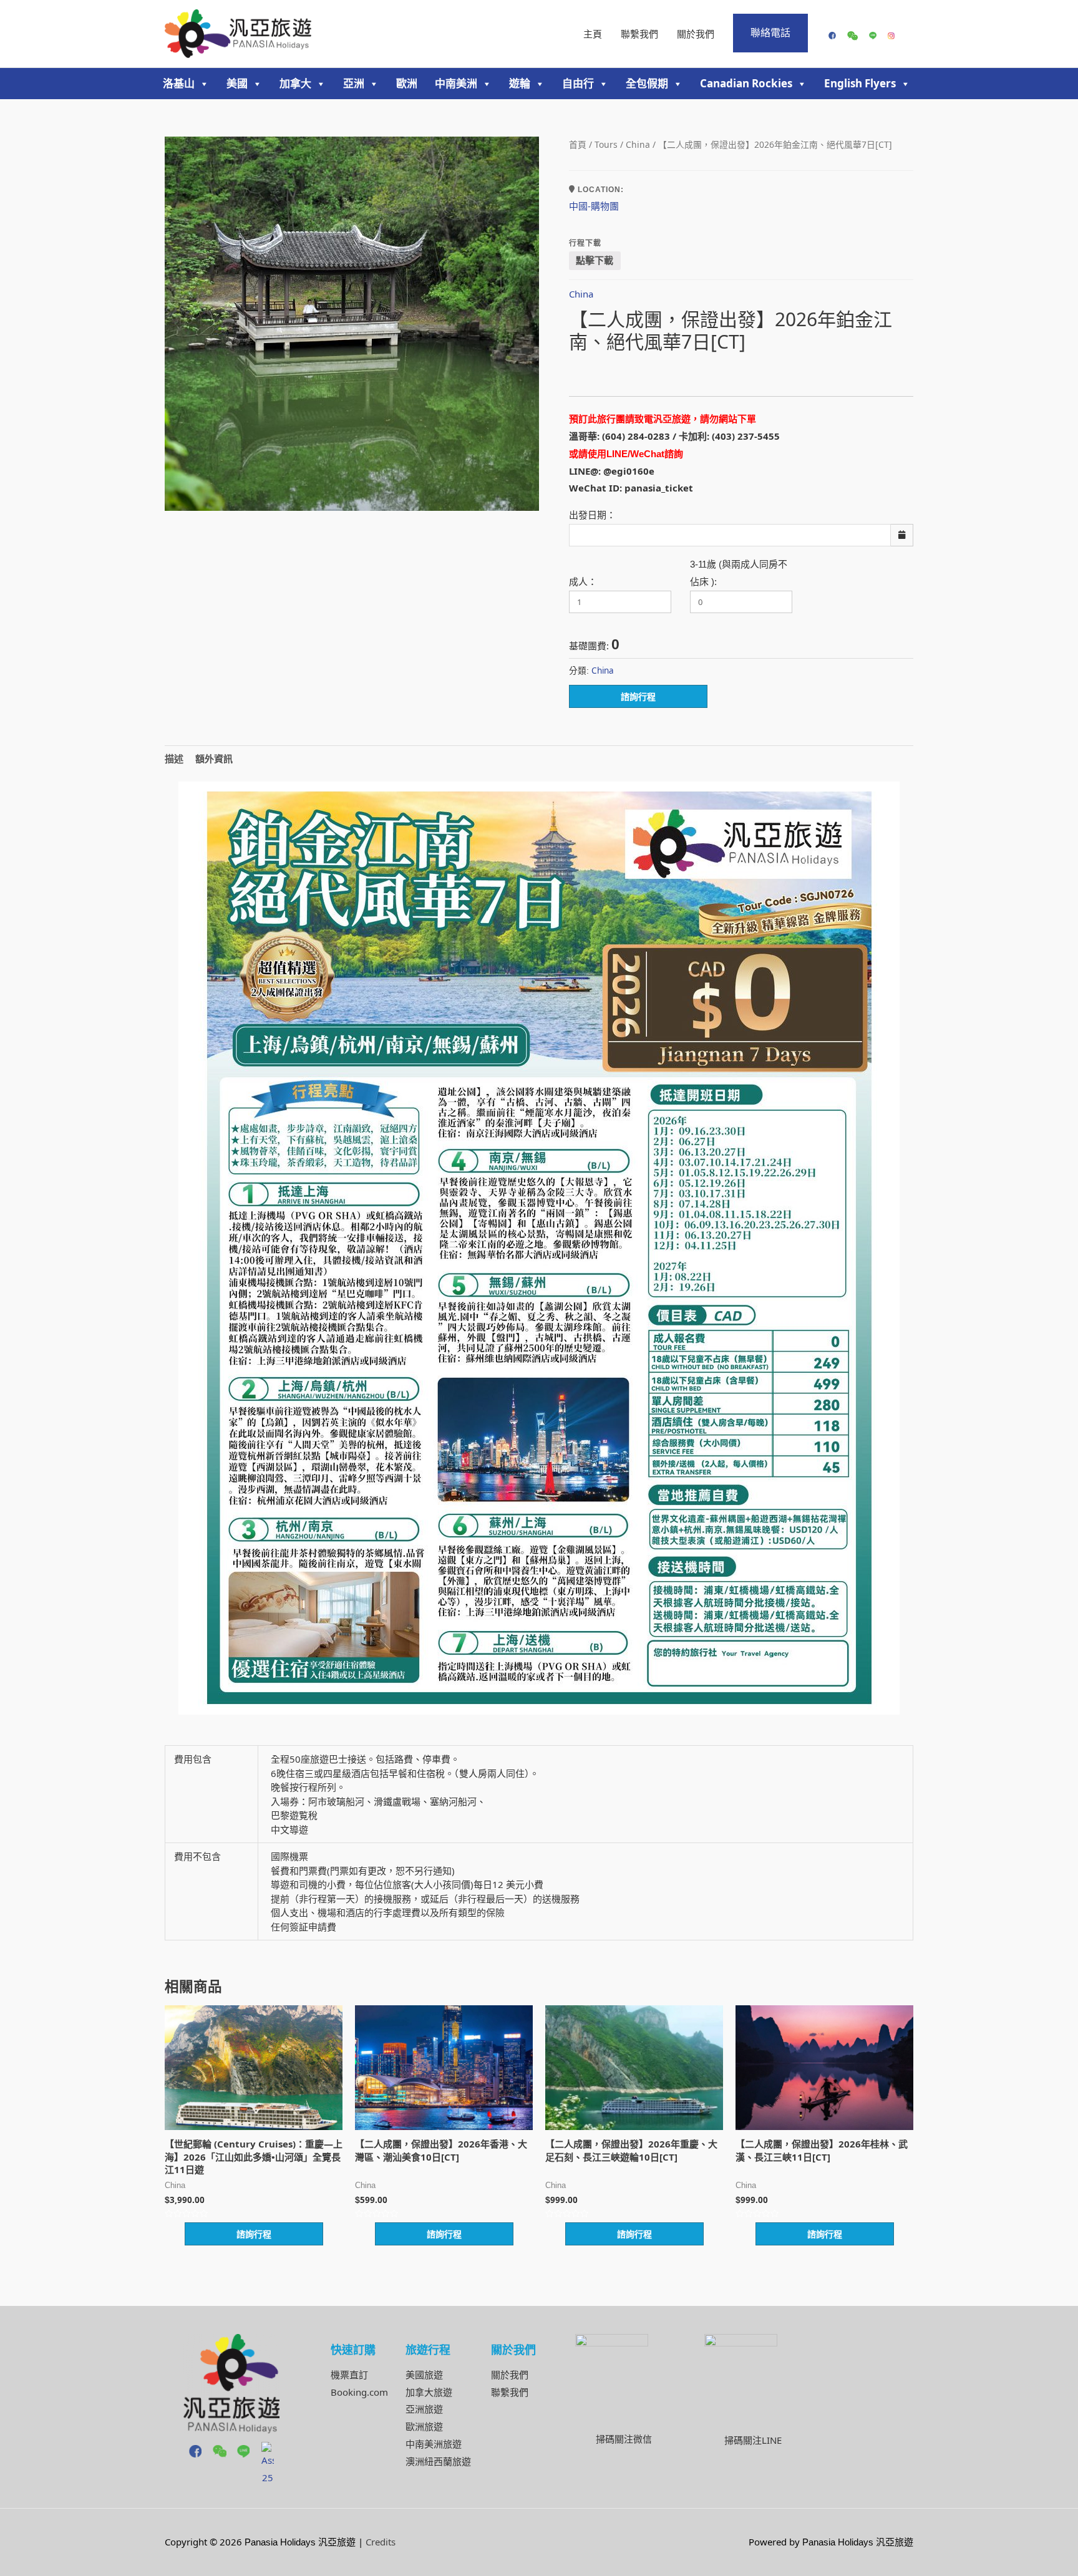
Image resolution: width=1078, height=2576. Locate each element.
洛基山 (179, 83)
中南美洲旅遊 (434, 2444)
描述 (174, 758)
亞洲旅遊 (424, 2409)
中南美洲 (456, 83)
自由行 (578, 83)
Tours (606, 144)
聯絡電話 (770, 32)
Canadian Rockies (746, 83)
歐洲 (407, 83)
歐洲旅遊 (424, 2426)
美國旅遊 (424, 2375)
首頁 (578, 144)
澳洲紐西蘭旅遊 (438, 2461)
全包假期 (647, 83)
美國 (237, 83)
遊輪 (520, 83)
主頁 (593, 34)
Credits (381, 2542)
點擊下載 (595, 260)
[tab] (174, 759)
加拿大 (295, 83)
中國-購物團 (594, 206)
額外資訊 (214, 758)
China (638, 144)
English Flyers (860, 83)
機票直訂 (349, 2375)
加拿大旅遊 (429, 2392)
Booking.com (359, 2392)
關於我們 (696, 34)
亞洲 (354, 83)
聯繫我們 (639, 34)
